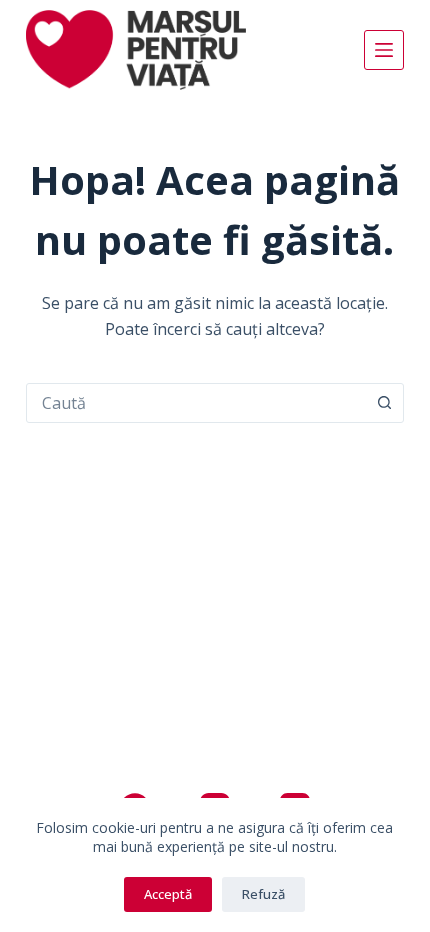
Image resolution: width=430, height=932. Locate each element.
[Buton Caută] (384, 403)
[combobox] (196, 403)
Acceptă (168, 894)
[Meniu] (384, 50)
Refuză (263, 894)
